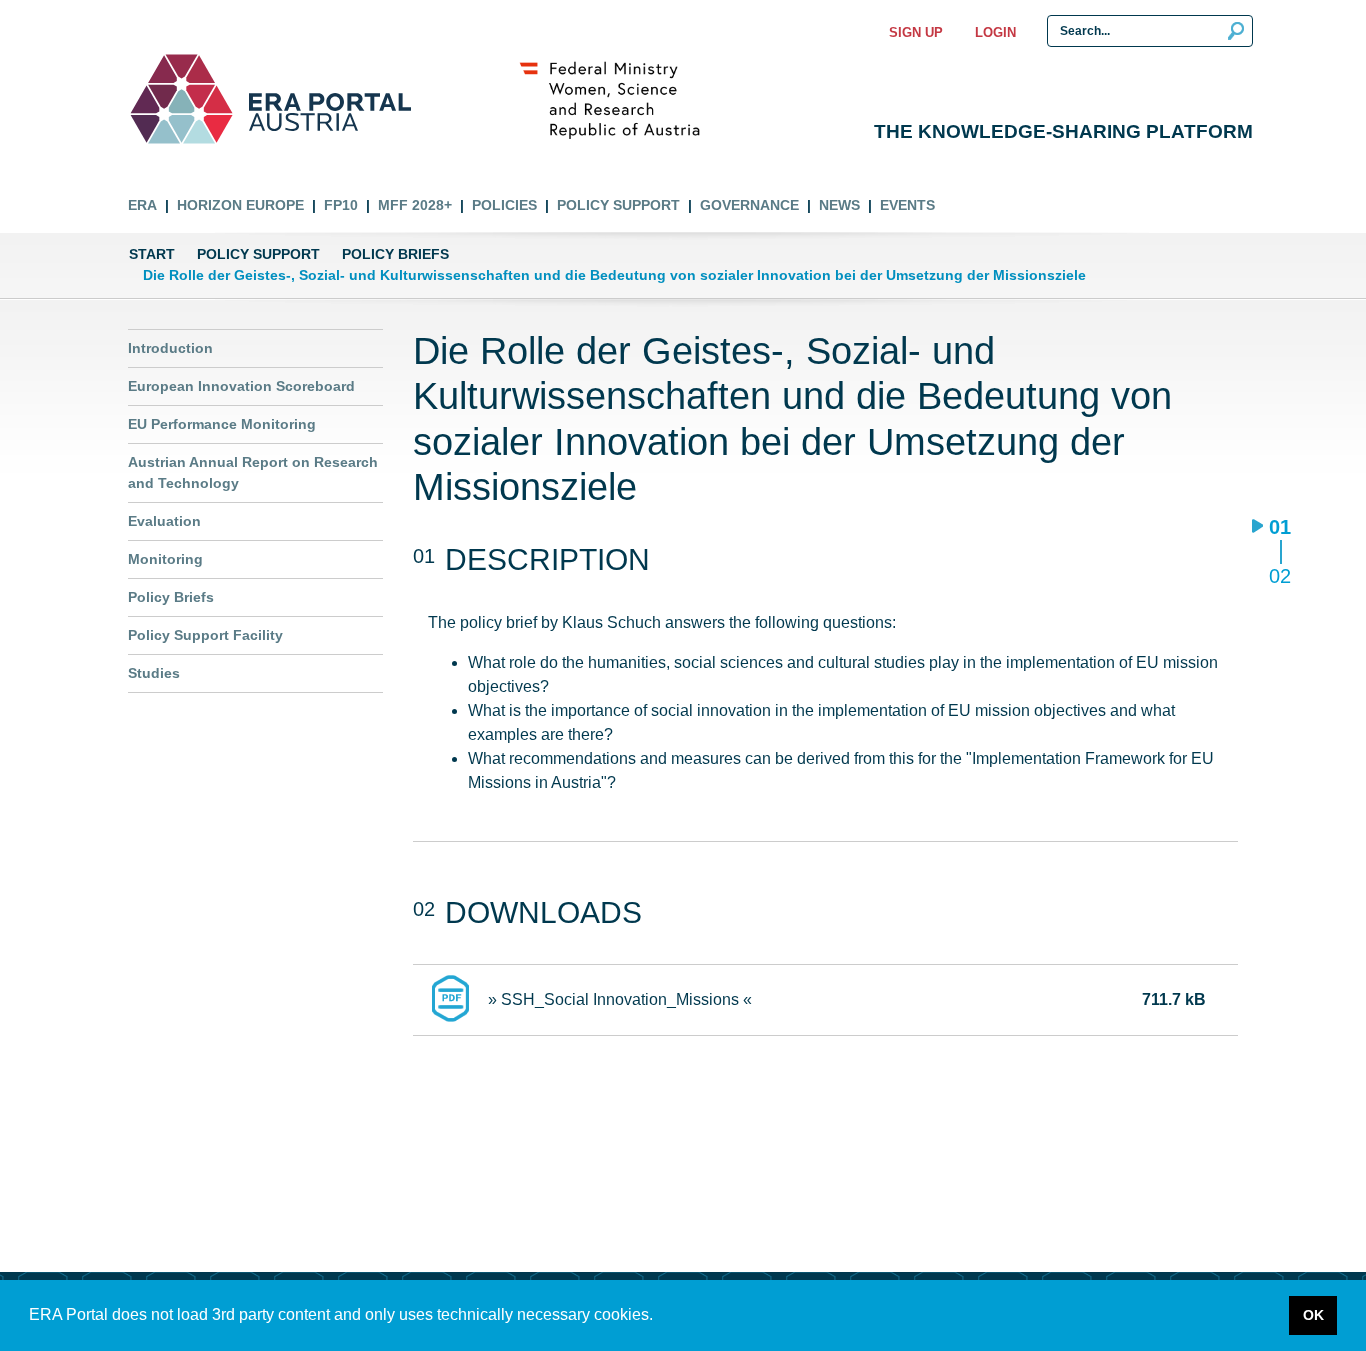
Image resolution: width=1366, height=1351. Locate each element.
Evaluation (164, 521)
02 (1279, 575)
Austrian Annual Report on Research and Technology (253, 472)
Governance (749, 205)
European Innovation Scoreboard (241, 386)
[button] (660, 1317)
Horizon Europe (240, 205)
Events (907, 205)
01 (1279, 528)
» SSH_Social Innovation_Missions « (620, 999)
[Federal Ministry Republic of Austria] (620, 99)
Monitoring (165, 559)
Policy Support (618, 205)
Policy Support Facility (205, 635)
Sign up (916, 32)
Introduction (170, 348)
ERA (142, 205)
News (839, 205)
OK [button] (1313, 1315)
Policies (504, 205)
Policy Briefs (395, 254)
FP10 (341, 205)
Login (995, 32)
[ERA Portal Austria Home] (181, 99)
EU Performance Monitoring (222, 424)
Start (152, 254)
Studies (154, 673)
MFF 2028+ (415, 205)
